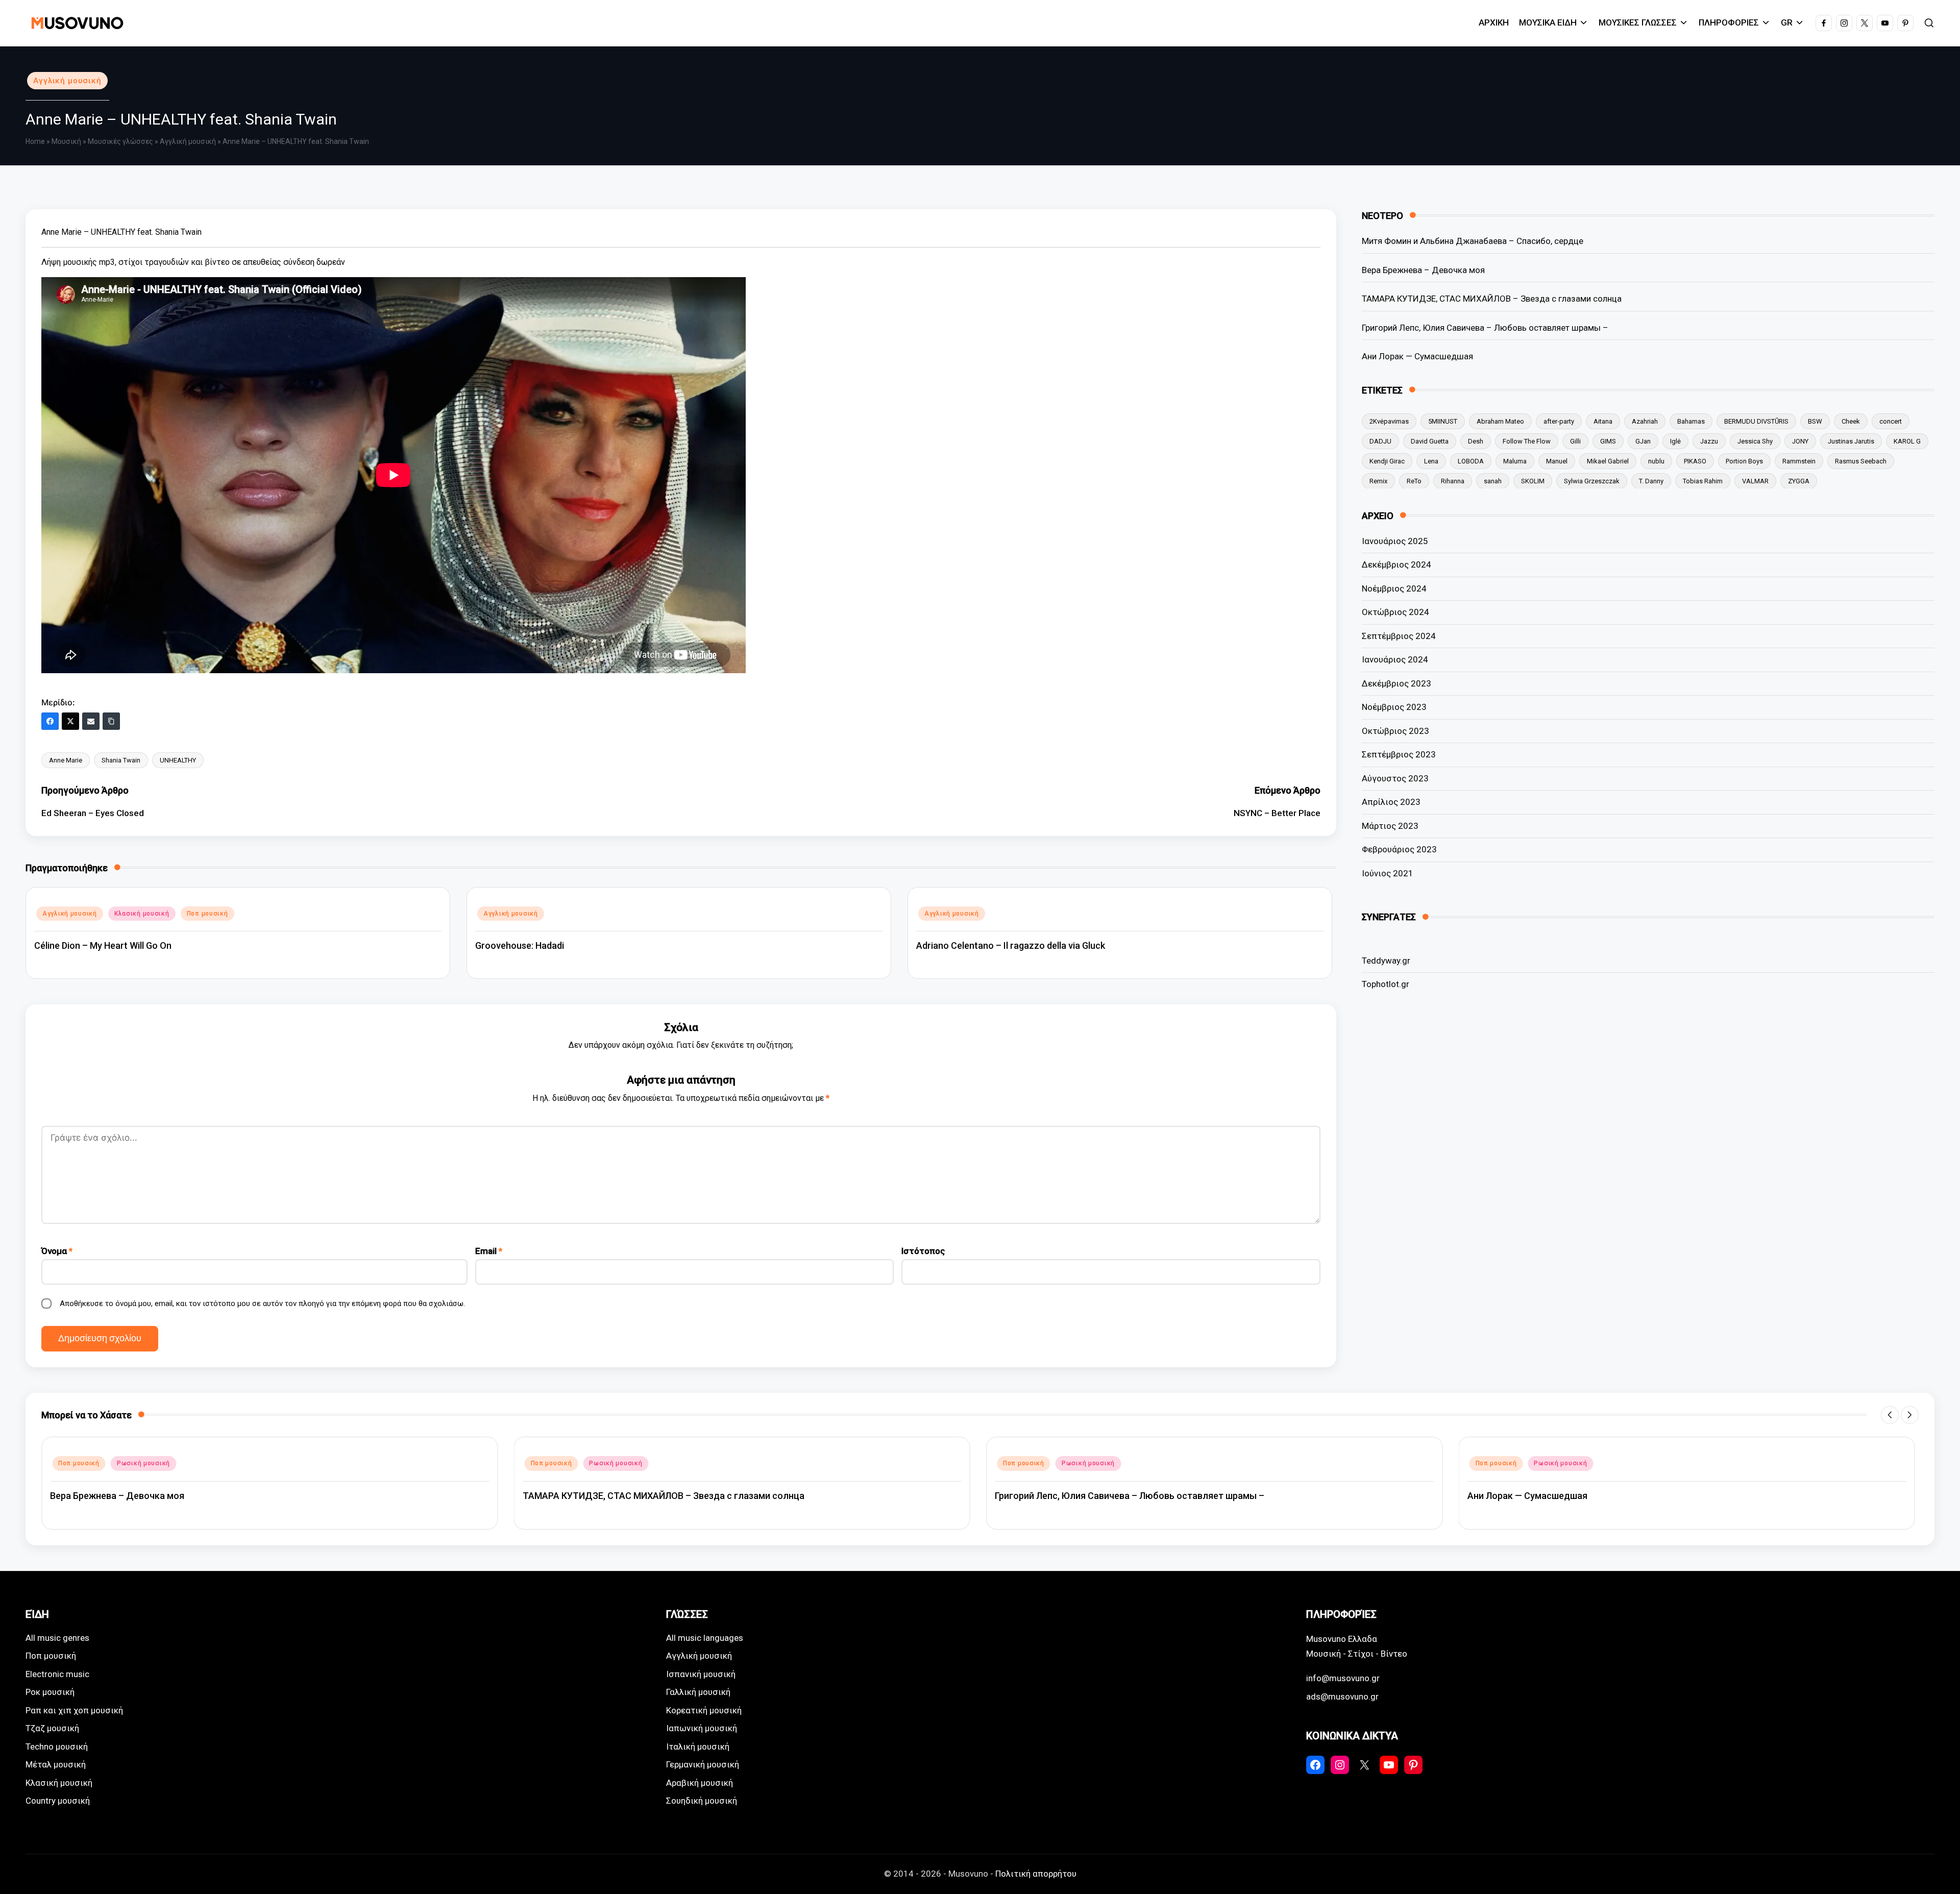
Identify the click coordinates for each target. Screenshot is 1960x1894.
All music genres (57, 1638)
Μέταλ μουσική (56, 1764)
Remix (1378, 481)
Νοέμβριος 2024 (1394, 588)
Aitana (1603, 421)
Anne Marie (66, 760)
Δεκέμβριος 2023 (1396, 683)
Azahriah (1645, 421)
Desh (1476, 441)
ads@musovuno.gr (1342, 1696)
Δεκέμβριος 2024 (1396, 564)
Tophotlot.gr (1386, 984)
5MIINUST (1443, 421)
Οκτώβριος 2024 (1395, 612)
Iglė (1675, 441)
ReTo (1414, 481)
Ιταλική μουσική (698, 1747)
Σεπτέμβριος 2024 (1399, 636)
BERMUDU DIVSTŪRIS (1756, 421)
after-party (1559, 421)
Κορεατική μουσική (704, 1710)
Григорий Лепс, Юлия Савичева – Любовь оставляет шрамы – (1485, 327)
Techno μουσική (57, 1747)
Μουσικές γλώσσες (120, 141)
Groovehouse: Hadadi (520, 945)
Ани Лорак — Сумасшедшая (1417, 356)
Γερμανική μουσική (703, 1764)
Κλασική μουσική (142, 914)
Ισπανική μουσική (701, 1674)
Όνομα (57, 1251)
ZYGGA (1799, 481)
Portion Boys (1744, 461)
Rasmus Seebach (1861, 461)
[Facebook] (50, 721)
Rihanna (1453, 481)
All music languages (705, 1638)
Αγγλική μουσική (67, 81)
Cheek (1851, 421)
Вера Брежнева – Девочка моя (1423, 269)
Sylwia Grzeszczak (1592, 481)
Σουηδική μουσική (702, 1801)
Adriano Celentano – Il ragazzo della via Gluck (1011, 945)
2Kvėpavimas (1389, 421)
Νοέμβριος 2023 (1394, 707)
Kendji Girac (1387, 461)
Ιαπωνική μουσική (702, 1728)
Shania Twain (121, 760)
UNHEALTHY (178, 760)
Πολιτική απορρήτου (1036, 1874)
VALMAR (1755, 481)
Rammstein (1799, 461)
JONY (1800, 441)
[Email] (91, 721)
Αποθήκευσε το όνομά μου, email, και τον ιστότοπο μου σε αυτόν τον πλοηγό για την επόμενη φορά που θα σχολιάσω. (262, 1303)
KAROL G (1907, 441)
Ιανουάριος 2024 (1395, 659)
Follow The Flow (1527, 441)
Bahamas (1691, 421)
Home (35, 141)
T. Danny (1651, 481)
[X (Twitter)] (70, 721)
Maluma (1515, 461)
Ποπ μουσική (207, 914)
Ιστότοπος (923, 1251)
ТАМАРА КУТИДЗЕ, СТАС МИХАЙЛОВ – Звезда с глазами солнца (1492, 299)
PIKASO (1695, 461)
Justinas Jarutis (1851, 441)
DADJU (1380, 441)
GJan (1643, 441)
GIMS (1608, 441)
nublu (1656, 461)
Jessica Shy (1755, 441)
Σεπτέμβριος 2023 (1399, 754)
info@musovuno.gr (1343, 1678)
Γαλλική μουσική (698, 1692)
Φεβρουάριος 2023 (1399, 849)
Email (489, 1251)
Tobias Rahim (1703, 481)
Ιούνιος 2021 (1388, 873)
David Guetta (1430, 441)
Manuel (1557, 461)
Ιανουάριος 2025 (1395, 541)
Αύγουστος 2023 (1395, 778)
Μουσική (66, 141)
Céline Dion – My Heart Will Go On (103, 945)
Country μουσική (58, 1801)
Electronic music (57, 1674)
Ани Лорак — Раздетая (1517, 1496)
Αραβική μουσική (700, 1783)
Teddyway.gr (1386, 960)
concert (1891, 421)
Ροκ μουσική (50, 1692)
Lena (1431, 461)
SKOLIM (1533, 481)
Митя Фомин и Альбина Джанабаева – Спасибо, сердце (1473, 241)
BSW (1815, 421)
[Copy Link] (111, 721)
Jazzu (1709, 441)
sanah (1493, 481)
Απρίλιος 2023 (1391, 802)
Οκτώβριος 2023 (1395, 731)
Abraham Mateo (1500, 421)
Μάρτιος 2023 (1390, 826)
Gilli (1575, 441)
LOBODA (1471, 461)
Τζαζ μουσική (52, 1728)
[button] (1890, 1415)
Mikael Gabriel (1608, 461)
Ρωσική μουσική (143, 1463)
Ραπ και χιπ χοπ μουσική (74, 1710)
